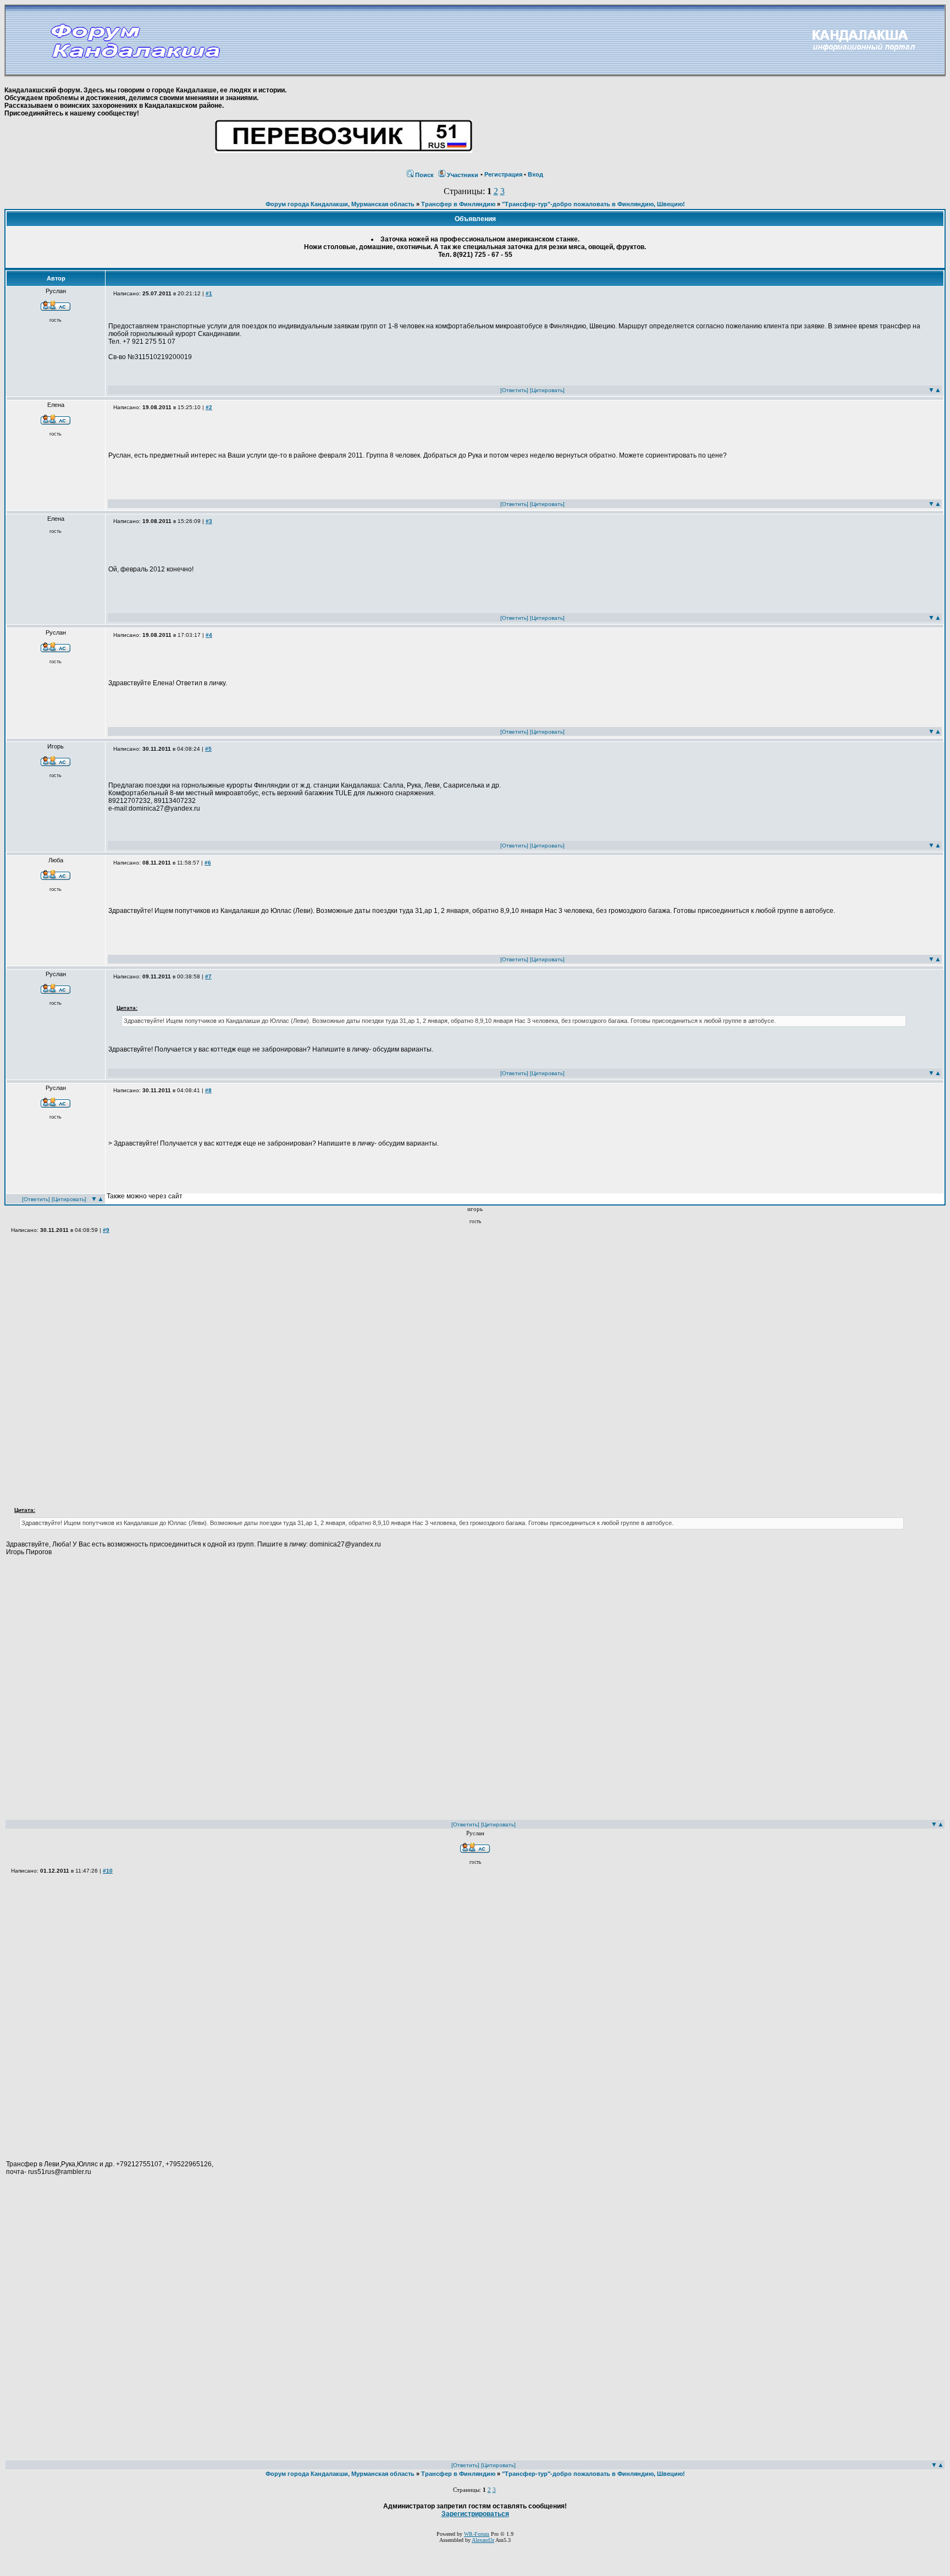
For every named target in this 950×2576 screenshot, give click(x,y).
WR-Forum (477, 2534)
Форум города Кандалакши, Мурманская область (340, 204)
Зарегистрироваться (475, 2514)
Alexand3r (483, 2540)
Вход (535, 174)
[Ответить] (514, 390)
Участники (463, 175)
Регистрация (503, 174)
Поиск (424, 175)
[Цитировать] (547, 390)
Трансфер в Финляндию (458, 204)
